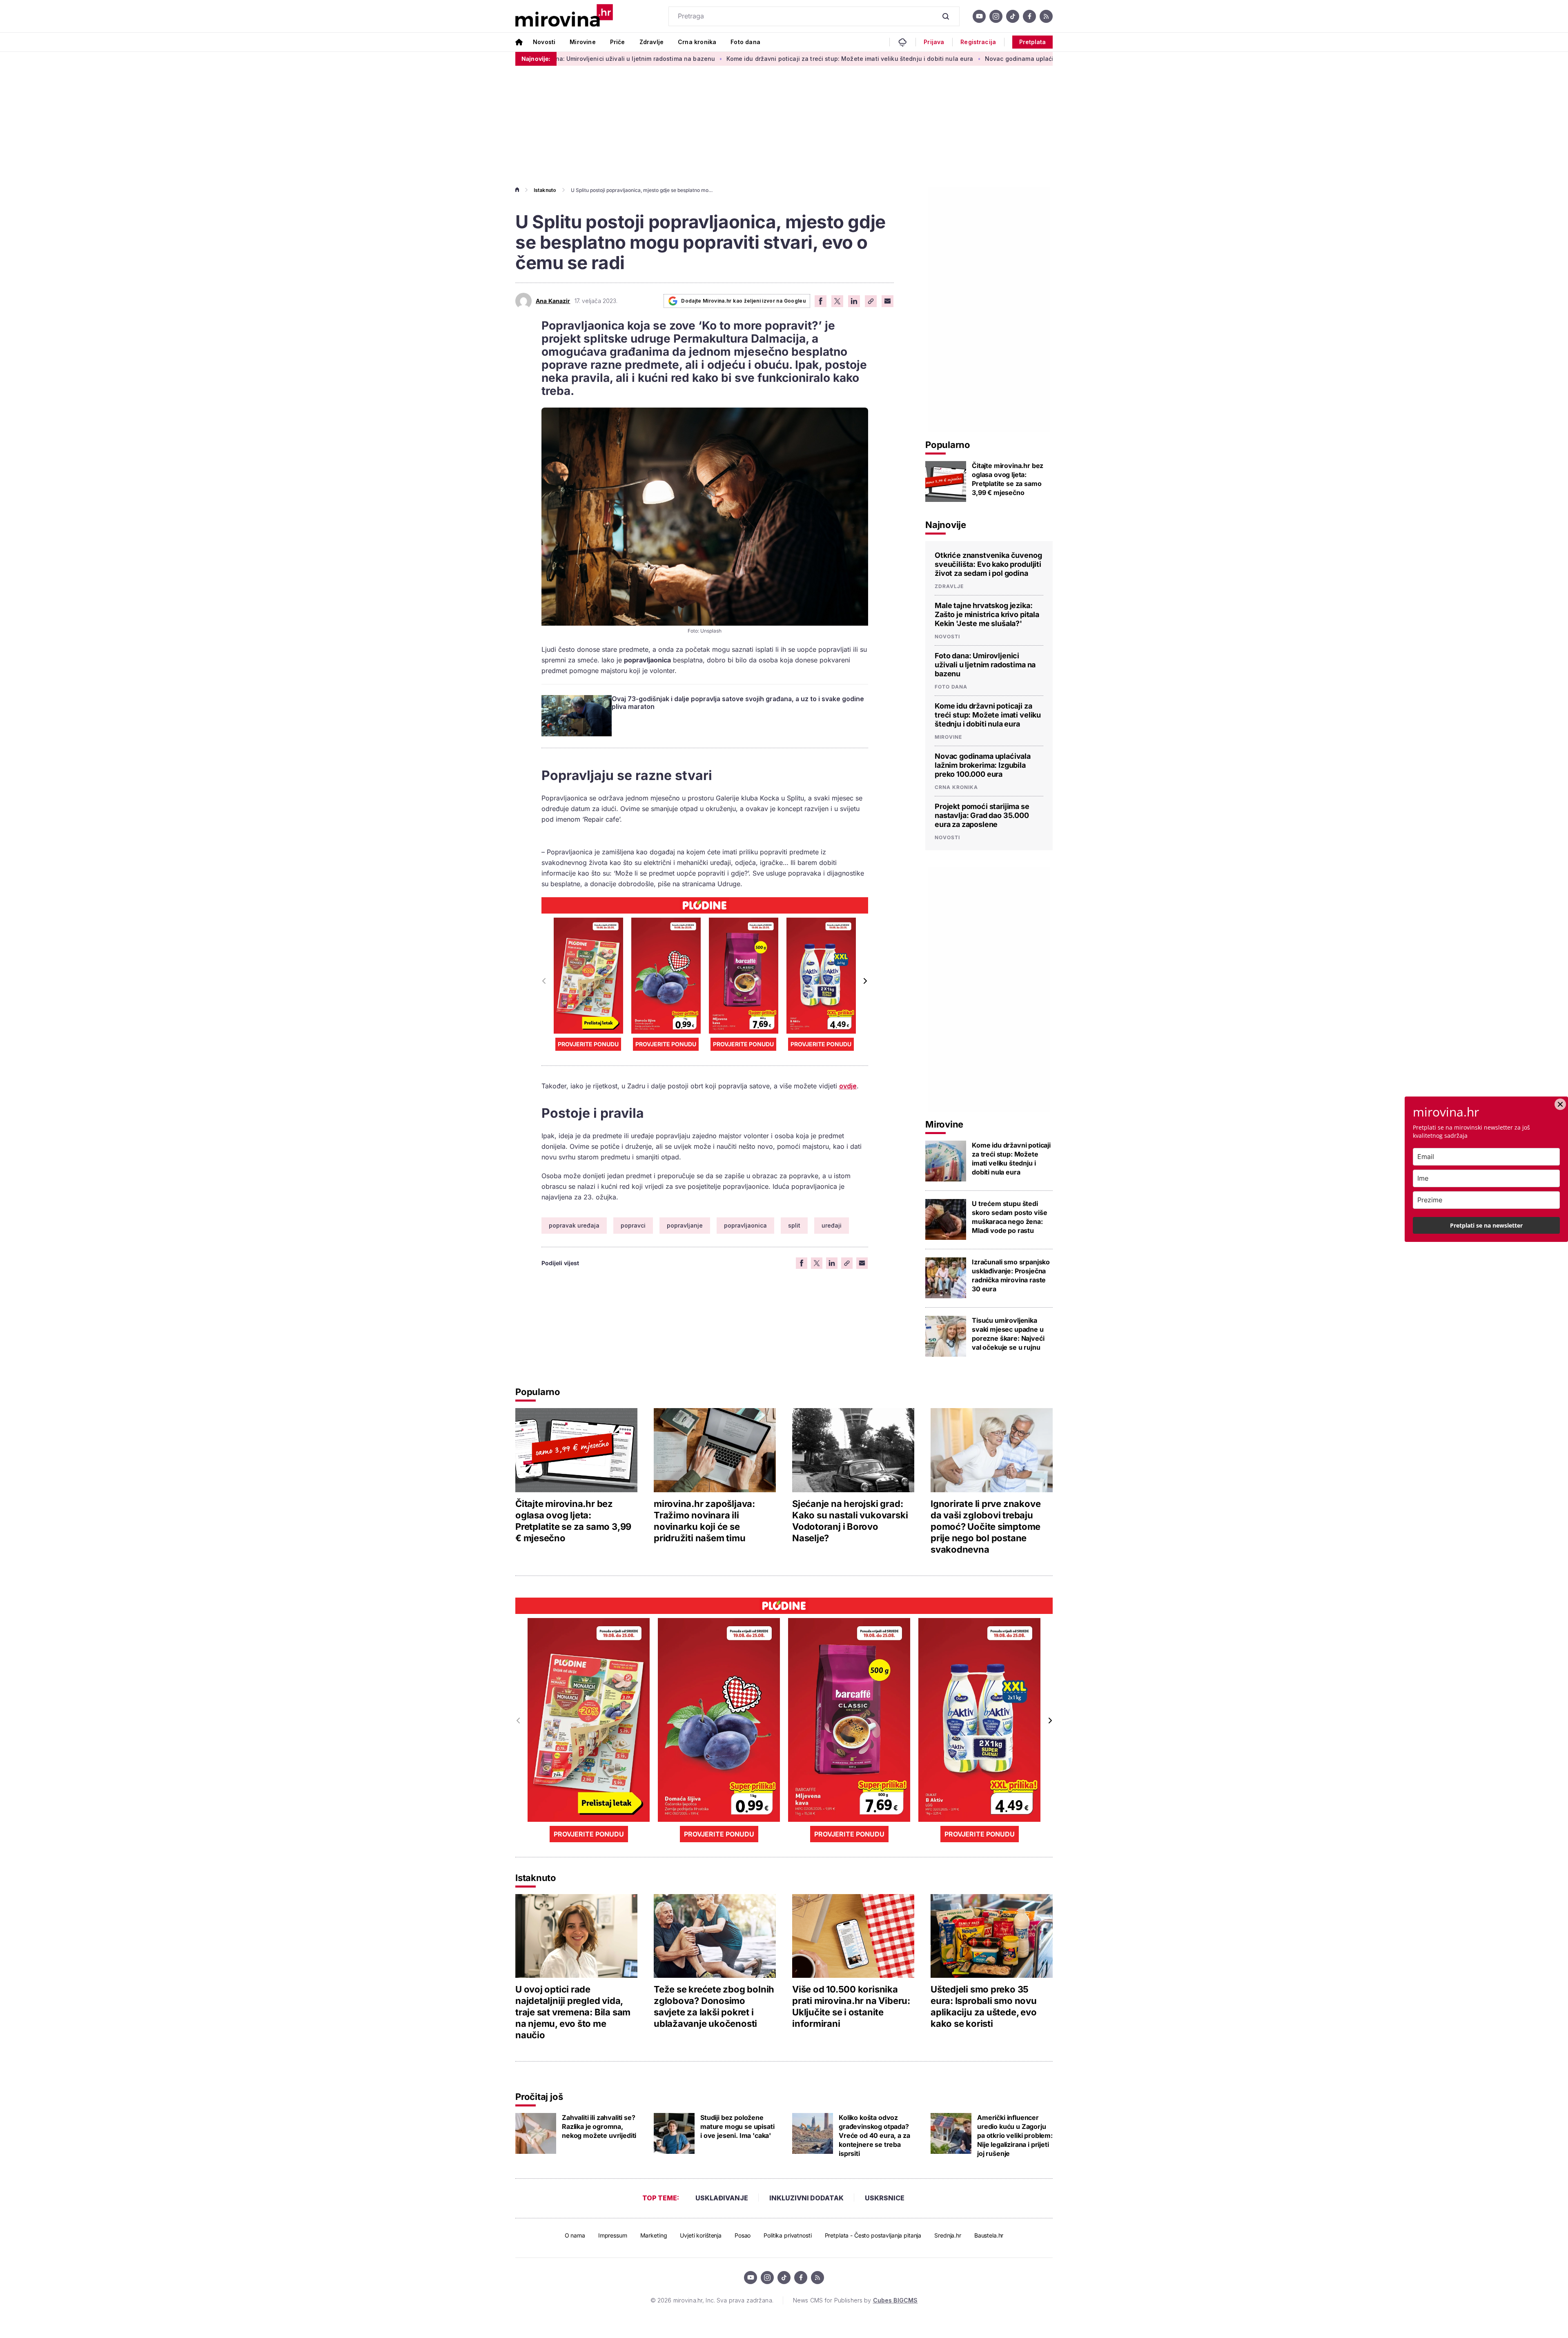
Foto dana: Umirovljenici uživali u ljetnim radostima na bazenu (985, 665)
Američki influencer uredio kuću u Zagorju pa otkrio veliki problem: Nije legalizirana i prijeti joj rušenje (1015, 2135)
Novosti (544, 42)
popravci (633, 1225)
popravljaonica (745, 1225)
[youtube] (979, 16)
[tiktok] (1013, 16)
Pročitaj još (539, 2097)
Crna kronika (697, 42)
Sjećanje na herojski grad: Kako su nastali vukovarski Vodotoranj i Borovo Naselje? (850, 1521)
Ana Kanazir (553, 301)
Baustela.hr (989, 2235)
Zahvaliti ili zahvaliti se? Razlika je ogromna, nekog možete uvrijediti (599, 2126)
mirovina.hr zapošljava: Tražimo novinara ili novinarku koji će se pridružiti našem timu (704, 1521)
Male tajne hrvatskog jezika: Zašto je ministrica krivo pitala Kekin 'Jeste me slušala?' (987, 614)
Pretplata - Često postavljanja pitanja (873, 2235)
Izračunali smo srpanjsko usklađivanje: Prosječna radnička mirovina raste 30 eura (1011, 1275)
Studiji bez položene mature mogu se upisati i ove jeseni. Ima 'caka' (737, 2126)
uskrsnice (885, 2198)
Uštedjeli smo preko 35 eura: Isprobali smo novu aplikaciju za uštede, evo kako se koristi (984, 2006)
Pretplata (1032, 42)
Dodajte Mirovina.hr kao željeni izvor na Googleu (743, 301)
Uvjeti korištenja (701, 2235)
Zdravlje (651, 42)
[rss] (1046, 16)
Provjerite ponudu (588, 1044)
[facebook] (1029, 16)
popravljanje (685, 1225)
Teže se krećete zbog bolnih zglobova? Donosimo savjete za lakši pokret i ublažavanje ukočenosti (714, 2006)
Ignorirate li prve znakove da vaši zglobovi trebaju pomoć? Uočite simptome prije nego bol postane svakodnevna (986, 1527)
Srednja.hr (948, 2235)
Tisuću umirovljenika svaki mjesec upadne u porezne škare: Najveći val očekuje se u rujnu (1008, 1334)
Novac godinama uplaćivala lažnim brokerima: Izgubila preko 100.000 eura (952, 59)
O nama (575, 2235)
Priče (618, 42)
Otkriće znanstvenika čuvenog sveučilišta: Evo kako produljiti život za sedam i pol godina (988, 564)
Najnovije (946, 525)
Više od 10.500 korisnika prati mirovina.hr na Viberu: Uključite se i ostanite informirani (851, 2006)
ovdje (848, 1086)
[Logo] (564, 16)
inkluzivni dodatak (806, 2198)
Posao (743, 2235)
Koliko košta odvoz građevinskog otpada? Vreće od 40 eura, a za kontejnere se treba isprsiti (874, 2135)
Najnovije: (536, 59)
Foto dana (745, 42)
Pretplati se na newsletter (1486, 1225)
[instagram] (996, 16)
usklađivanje (722, 2198)
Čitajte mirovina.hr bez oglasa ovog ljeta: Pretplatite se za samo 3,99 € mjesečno (1008, 479)
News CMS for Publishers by (855, 2300)
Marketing (654, 2235)
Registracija (978, 42)
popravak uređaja (574, 1225)
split (794, 1225)
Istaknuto (545, 190)
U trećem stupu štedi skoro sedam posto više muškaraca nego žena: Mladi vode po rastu (1009, 1217)
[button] (865, 981)
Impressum (613, 2235)
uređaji (832, 1225)
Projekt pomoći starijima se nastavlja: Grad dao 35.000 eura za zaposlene (982, 815)
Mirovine (582, 42)
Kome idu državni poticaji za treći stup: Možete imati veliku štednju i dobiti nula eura (708, 59)
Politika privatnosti (787, 2235)
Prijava (934, 42)
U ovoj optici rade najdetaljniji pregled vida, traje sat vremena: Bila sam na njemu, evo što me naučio (573, 2012)
